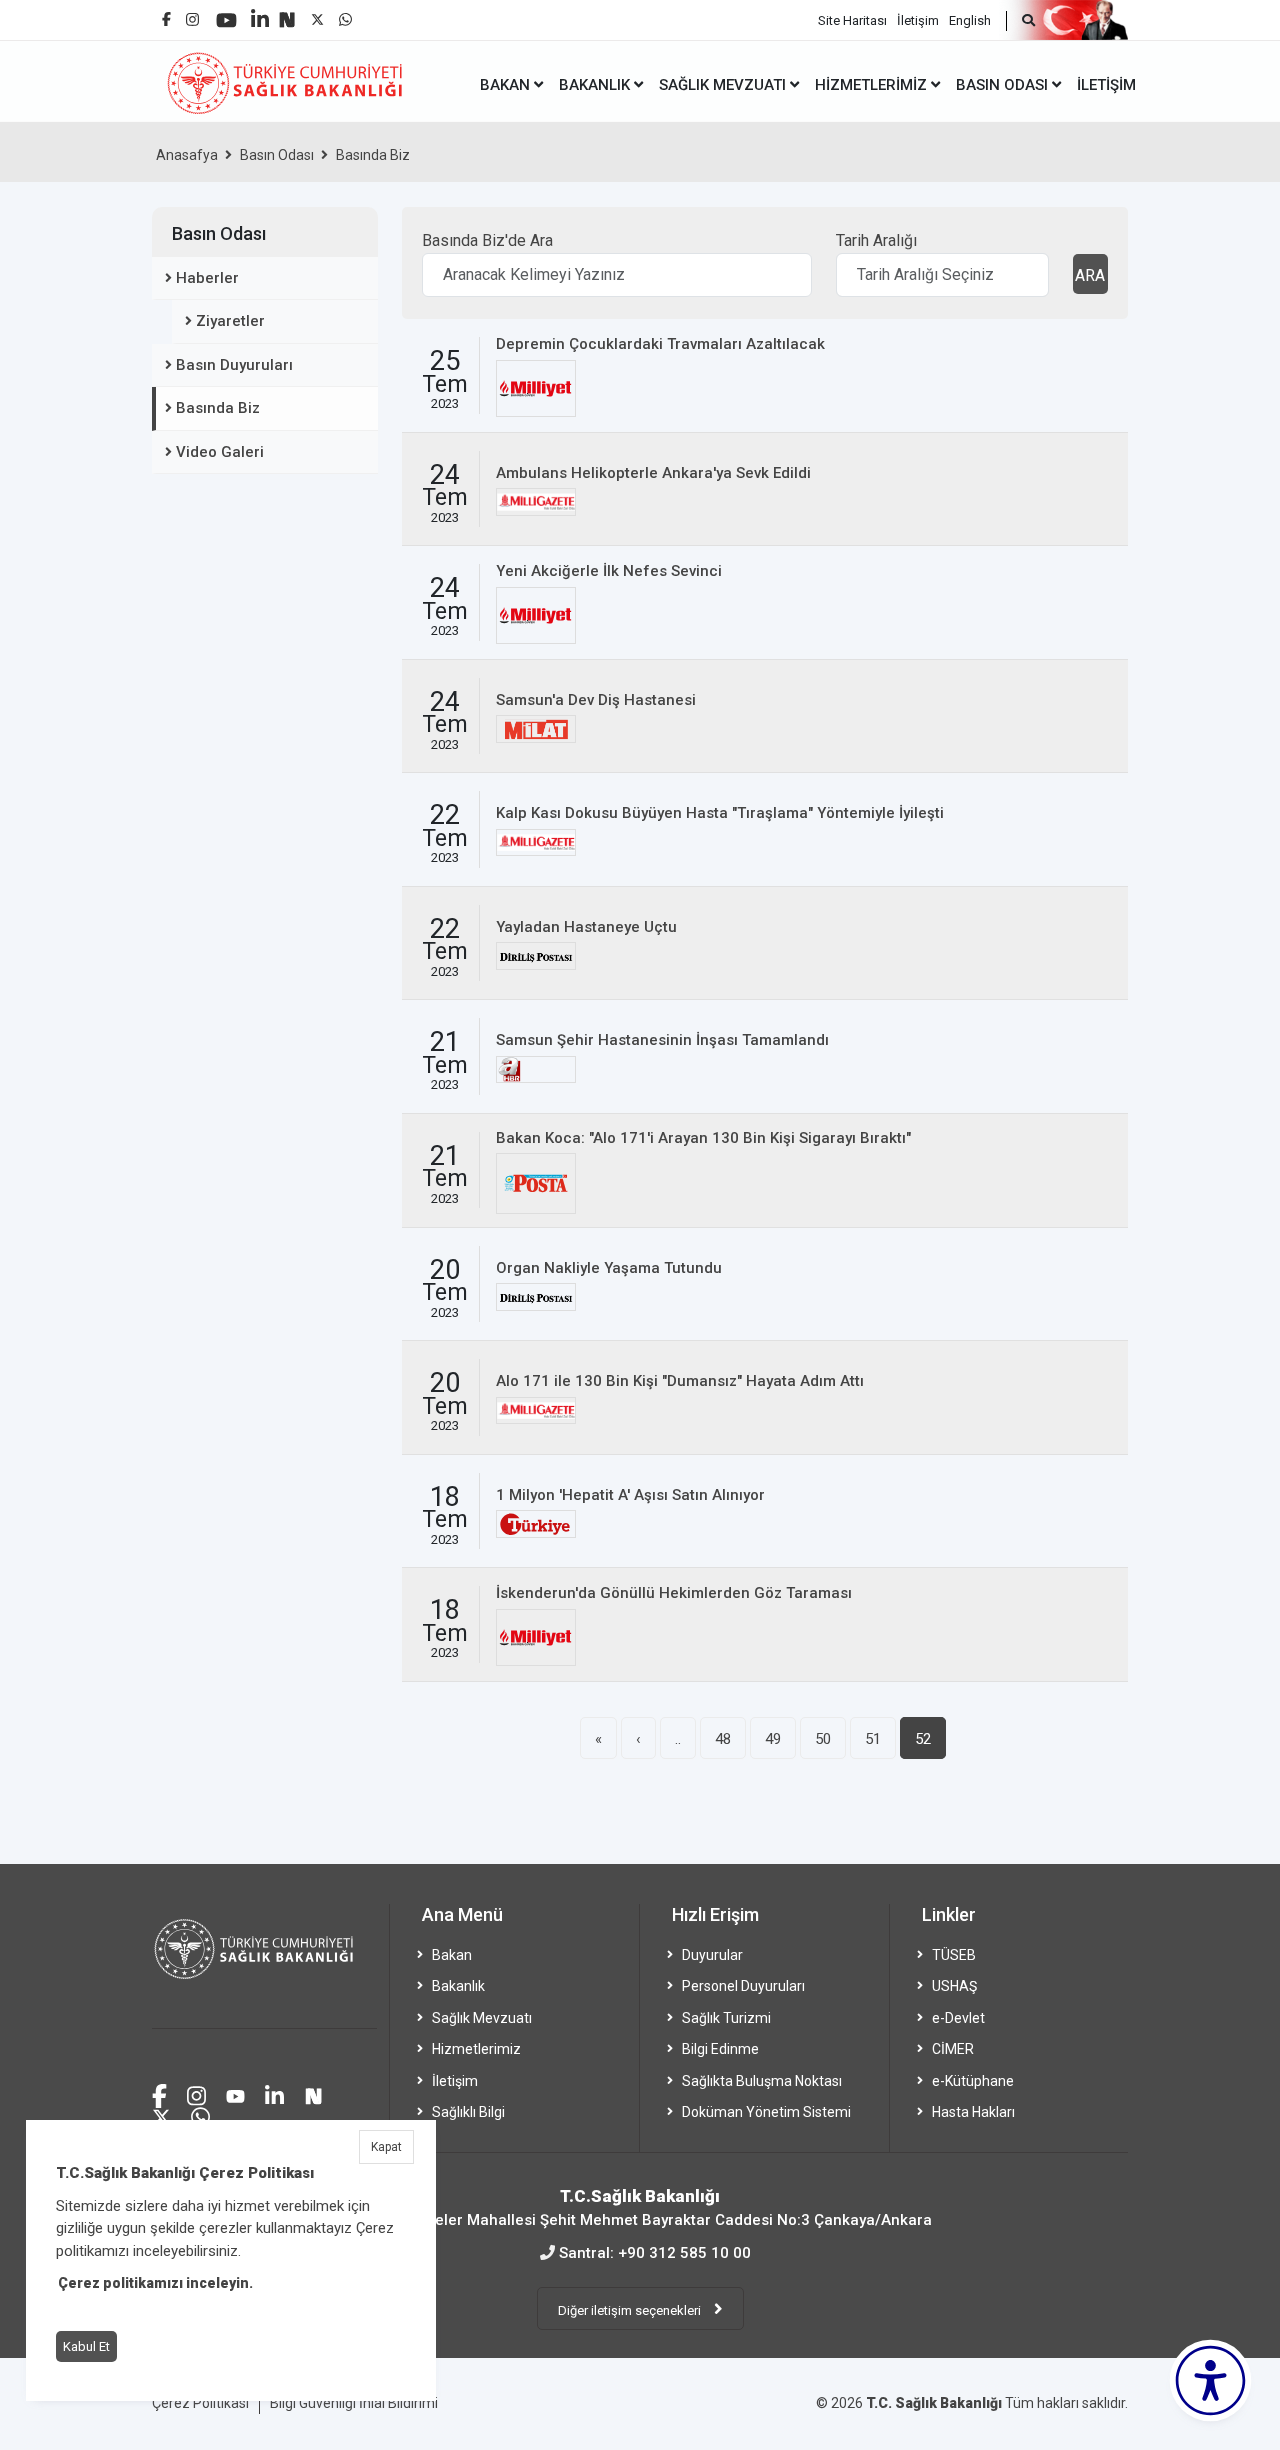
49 (773, 1739)
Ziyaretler (230, 321)
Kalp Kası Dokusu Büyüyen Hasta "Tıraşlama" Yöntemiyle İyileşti (720, 813)
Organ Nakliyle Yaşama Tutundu (609, 1268)
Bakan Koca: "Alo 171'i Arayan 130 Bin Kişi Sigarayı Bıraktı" (703, 1138)
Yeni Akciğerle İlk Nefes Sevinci (609, 571)
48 (723, 1739)
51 (873, 1739)
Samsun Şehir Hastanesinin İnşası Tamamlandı (662, 1040)
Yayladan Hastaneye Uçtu (586, 927)
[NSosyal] (287, 12)
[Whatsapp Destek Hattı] (200, 2114)
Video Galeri (220, 452)
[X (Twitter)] (317, 14)
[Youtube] (226, 13)
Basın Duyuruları (234, 365)
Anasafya (187, 155)
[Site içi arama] (1020, 21)
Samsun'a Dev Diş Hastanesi (596, 700)
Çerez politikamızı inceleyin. (155, 2283)
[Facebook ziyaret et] (159, 2093)
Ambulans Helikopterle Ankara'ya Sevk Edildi (653, 473)
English (970, 20)
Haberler (207, 278)
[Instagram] (192, 14)
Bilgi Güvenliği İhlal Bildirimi (354, 2403)
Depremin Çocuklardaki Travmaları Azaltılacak (660, 344)
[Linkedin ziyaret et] (274, 2093)
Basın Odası (277, 155)
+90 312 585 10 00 (684, 2253)
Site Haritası (852, 20)
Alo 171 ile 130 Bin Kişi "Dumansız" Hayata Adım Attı (680, 1381)
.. (678, 1739)
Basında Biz (373, 155)
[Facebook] (166, 11)
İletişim (918, 20)
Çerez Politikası (200, 2403)
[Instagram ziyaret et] (196, 2093)
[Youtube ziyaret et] (235, 2093)
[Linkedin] (260, 11)
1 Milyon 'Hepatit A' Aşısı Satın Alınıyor (630, 1495)
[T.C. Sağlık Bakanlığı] (264, 1966)
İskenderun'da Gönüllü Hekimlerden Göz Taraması (674, 1593)
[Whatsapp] (345, 14)
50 (823, 1739)
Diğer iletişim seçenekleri (631, 2310)
